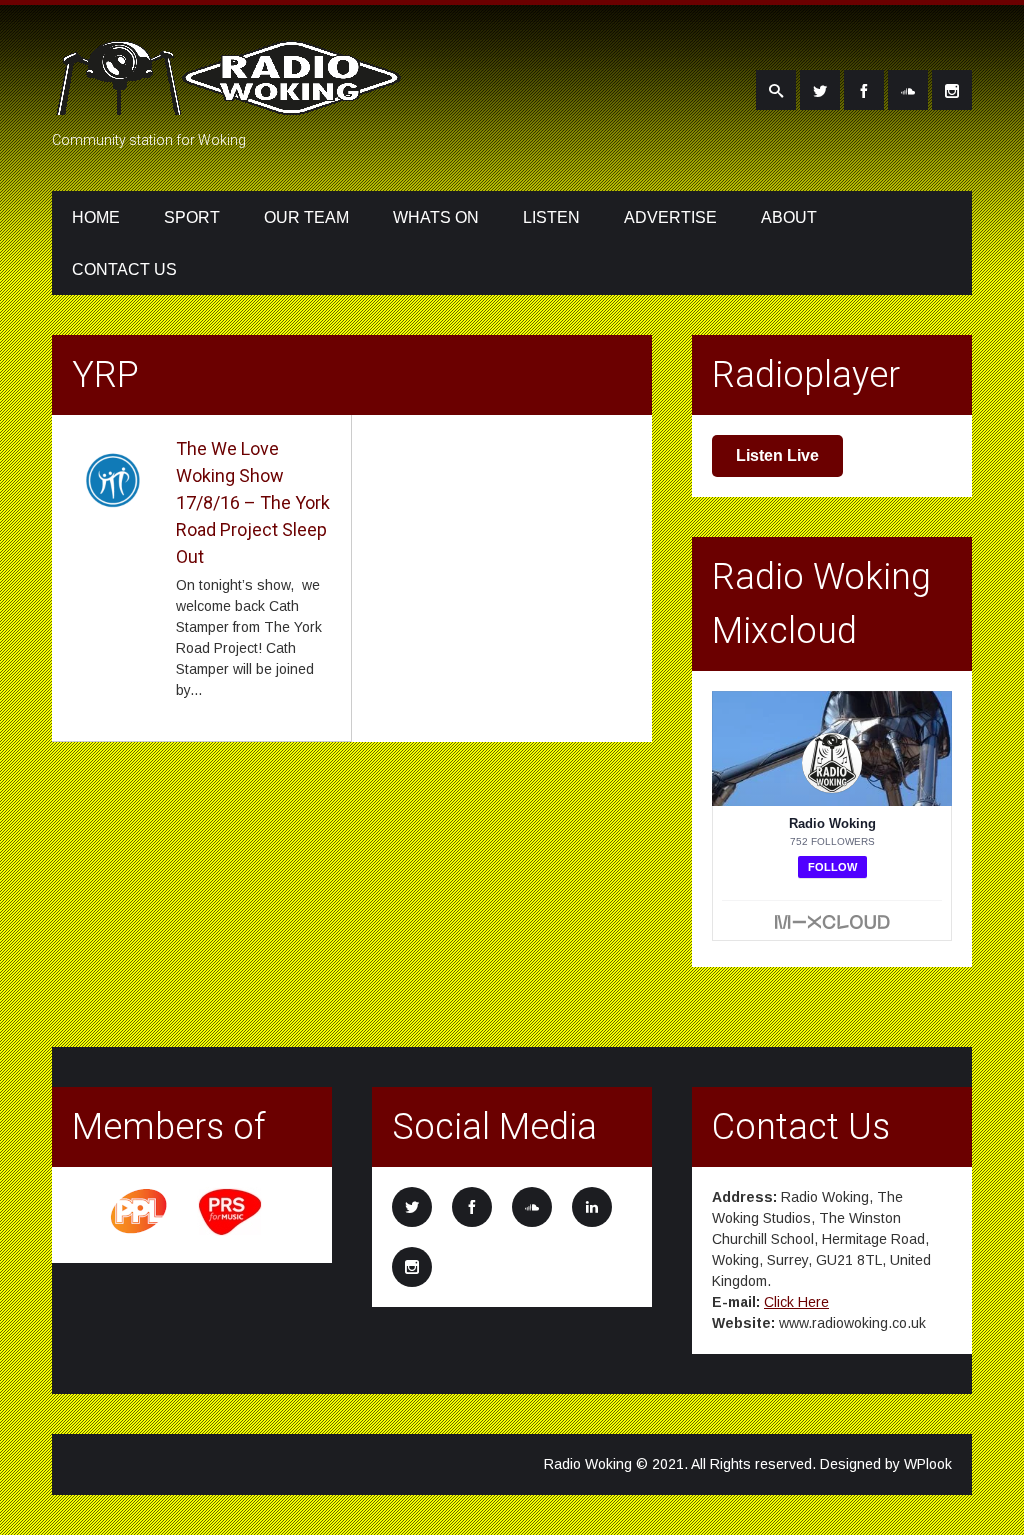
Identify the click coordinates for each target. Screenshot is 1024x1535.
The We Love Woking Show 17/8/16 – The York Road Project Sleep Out (253, 502)
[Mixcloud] (908, 90)
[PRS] (231, 1232)
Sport (192, 217)
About (789, 217)
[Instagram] (952, 90)
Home (96, 217)
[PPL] (140, 1232)
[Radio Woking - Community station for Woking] (232, 103)
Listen (551, 217)
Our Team (306, 217)
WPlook (928, 1464)
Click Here (796, 1302)
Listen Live (777, 455)
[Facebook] (864, 90)
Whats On (436, 217)
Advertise (670, 217)
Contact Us (124, 269)
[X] (820, 90)
